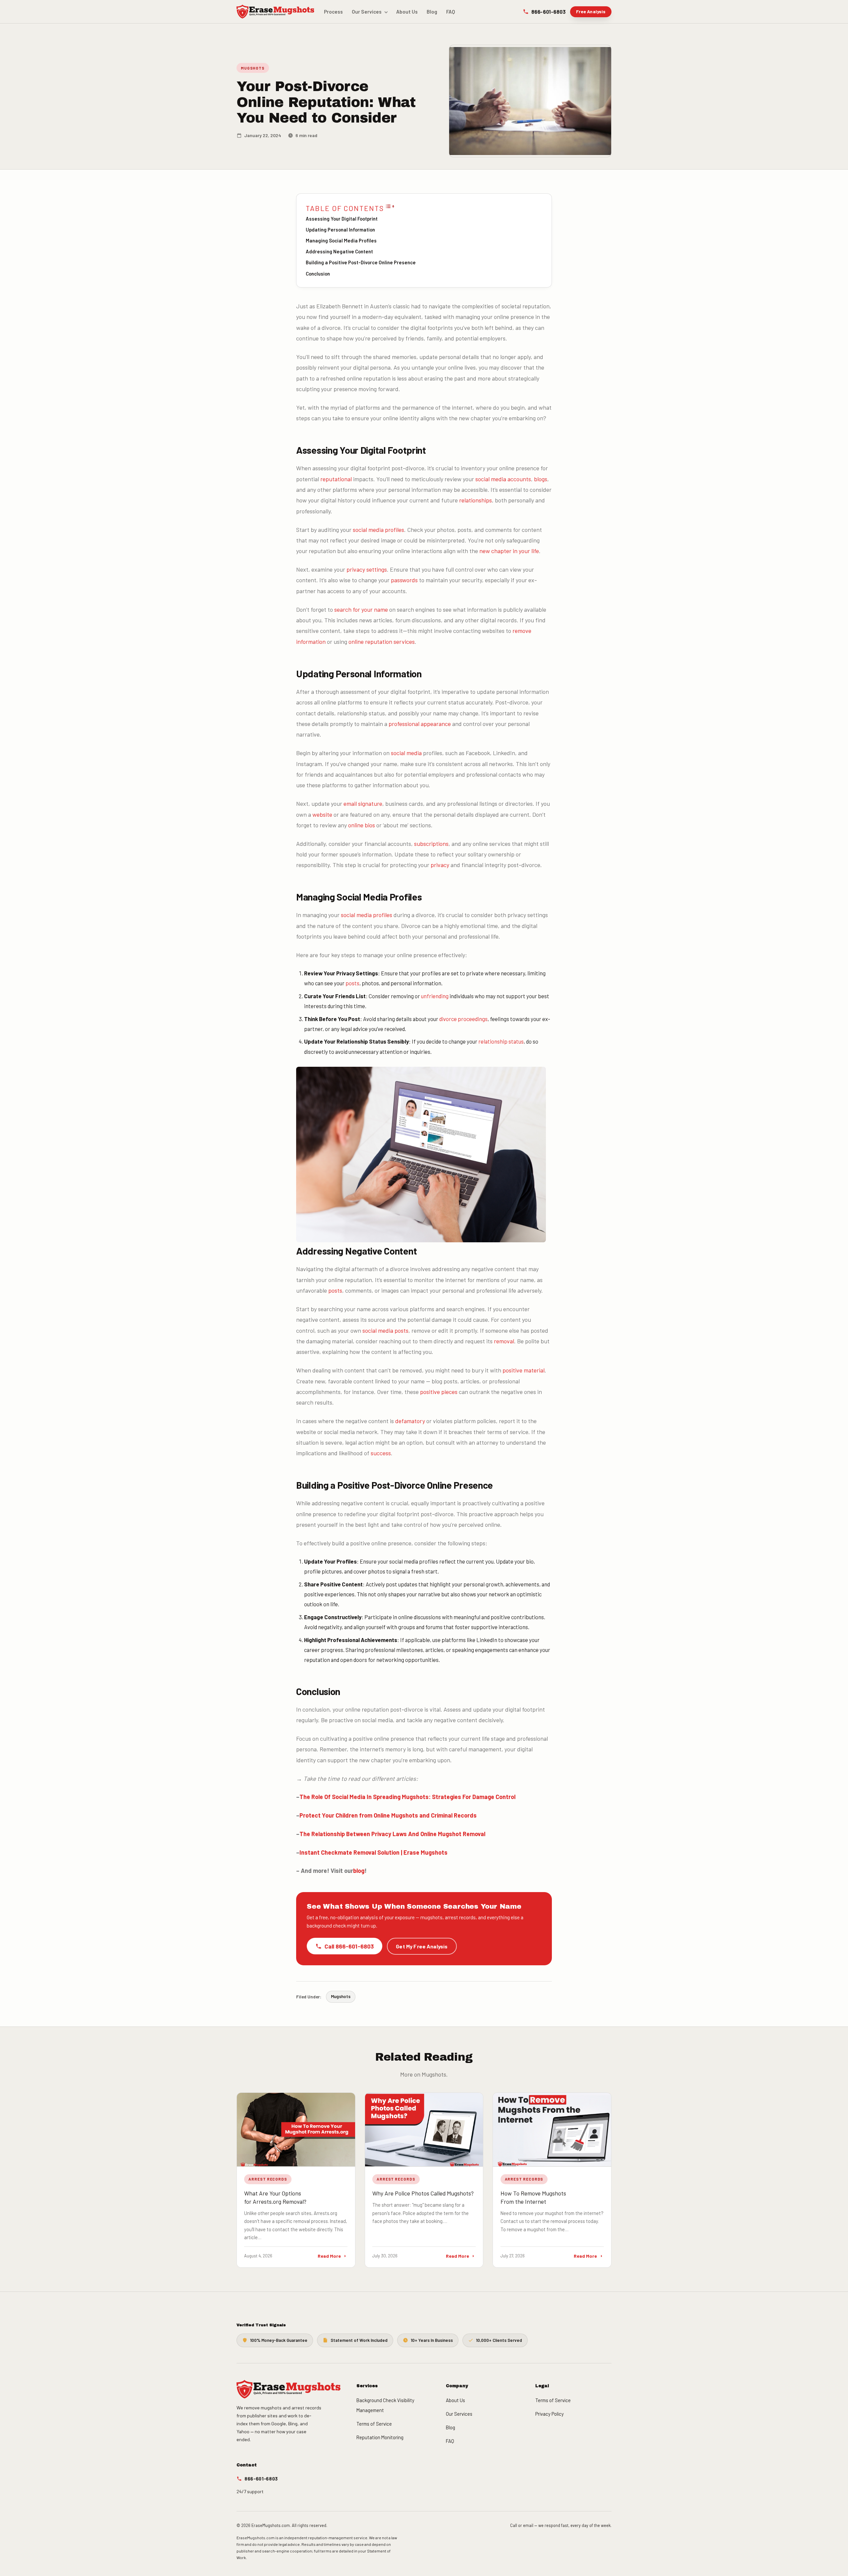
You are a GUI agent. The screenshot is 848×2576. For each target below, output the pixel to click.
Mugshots (253, 68)
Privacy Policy (550, 2414)
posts (352, 983)
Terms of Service (374, 2424)
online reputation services (382, 642)
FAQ (451, 12)
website (322, 814)
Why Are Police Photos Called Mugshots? (423, 2193)
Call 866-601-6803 (349, 1946)
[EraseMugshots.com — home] (275, 12)
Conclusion (318, 274)
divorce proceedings (463, 1019)
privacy (440, 865)
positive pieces (439, 1392)
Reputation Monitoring (380, 2437)
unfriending (435, 996)
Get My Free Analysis (422, 1946)
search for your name (361, 609)
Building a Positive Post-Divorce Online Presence (361, 262)
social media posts (385, 1330)
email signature (363, 803)
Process (333, 12)
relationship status (501, 1041)
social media (406, 753)
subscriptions (431, 844)
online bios (362, 825)
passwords (404, 580)
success (381, 1453)
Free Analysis (591, 11)
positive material (524, 1370)
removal (504, 1341)
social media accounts (503, 479)
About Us (407, 12)
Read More (329, 2256)
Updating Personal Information (340, 230)
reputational (336, 479)
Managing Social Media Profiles (341, 240)
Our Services (367, 12)
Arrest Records (268, 2179)
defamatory (410, 1421)
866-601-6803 (548, 11)
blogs (541, 479)
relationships (476, 500)
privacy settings (367, 569)
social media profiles (378, 530)
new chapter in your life (509, 551)
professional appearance (420, 724)
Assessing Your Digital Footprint (342, 219)
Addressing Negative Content (339, 251)
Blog (432, 12)
